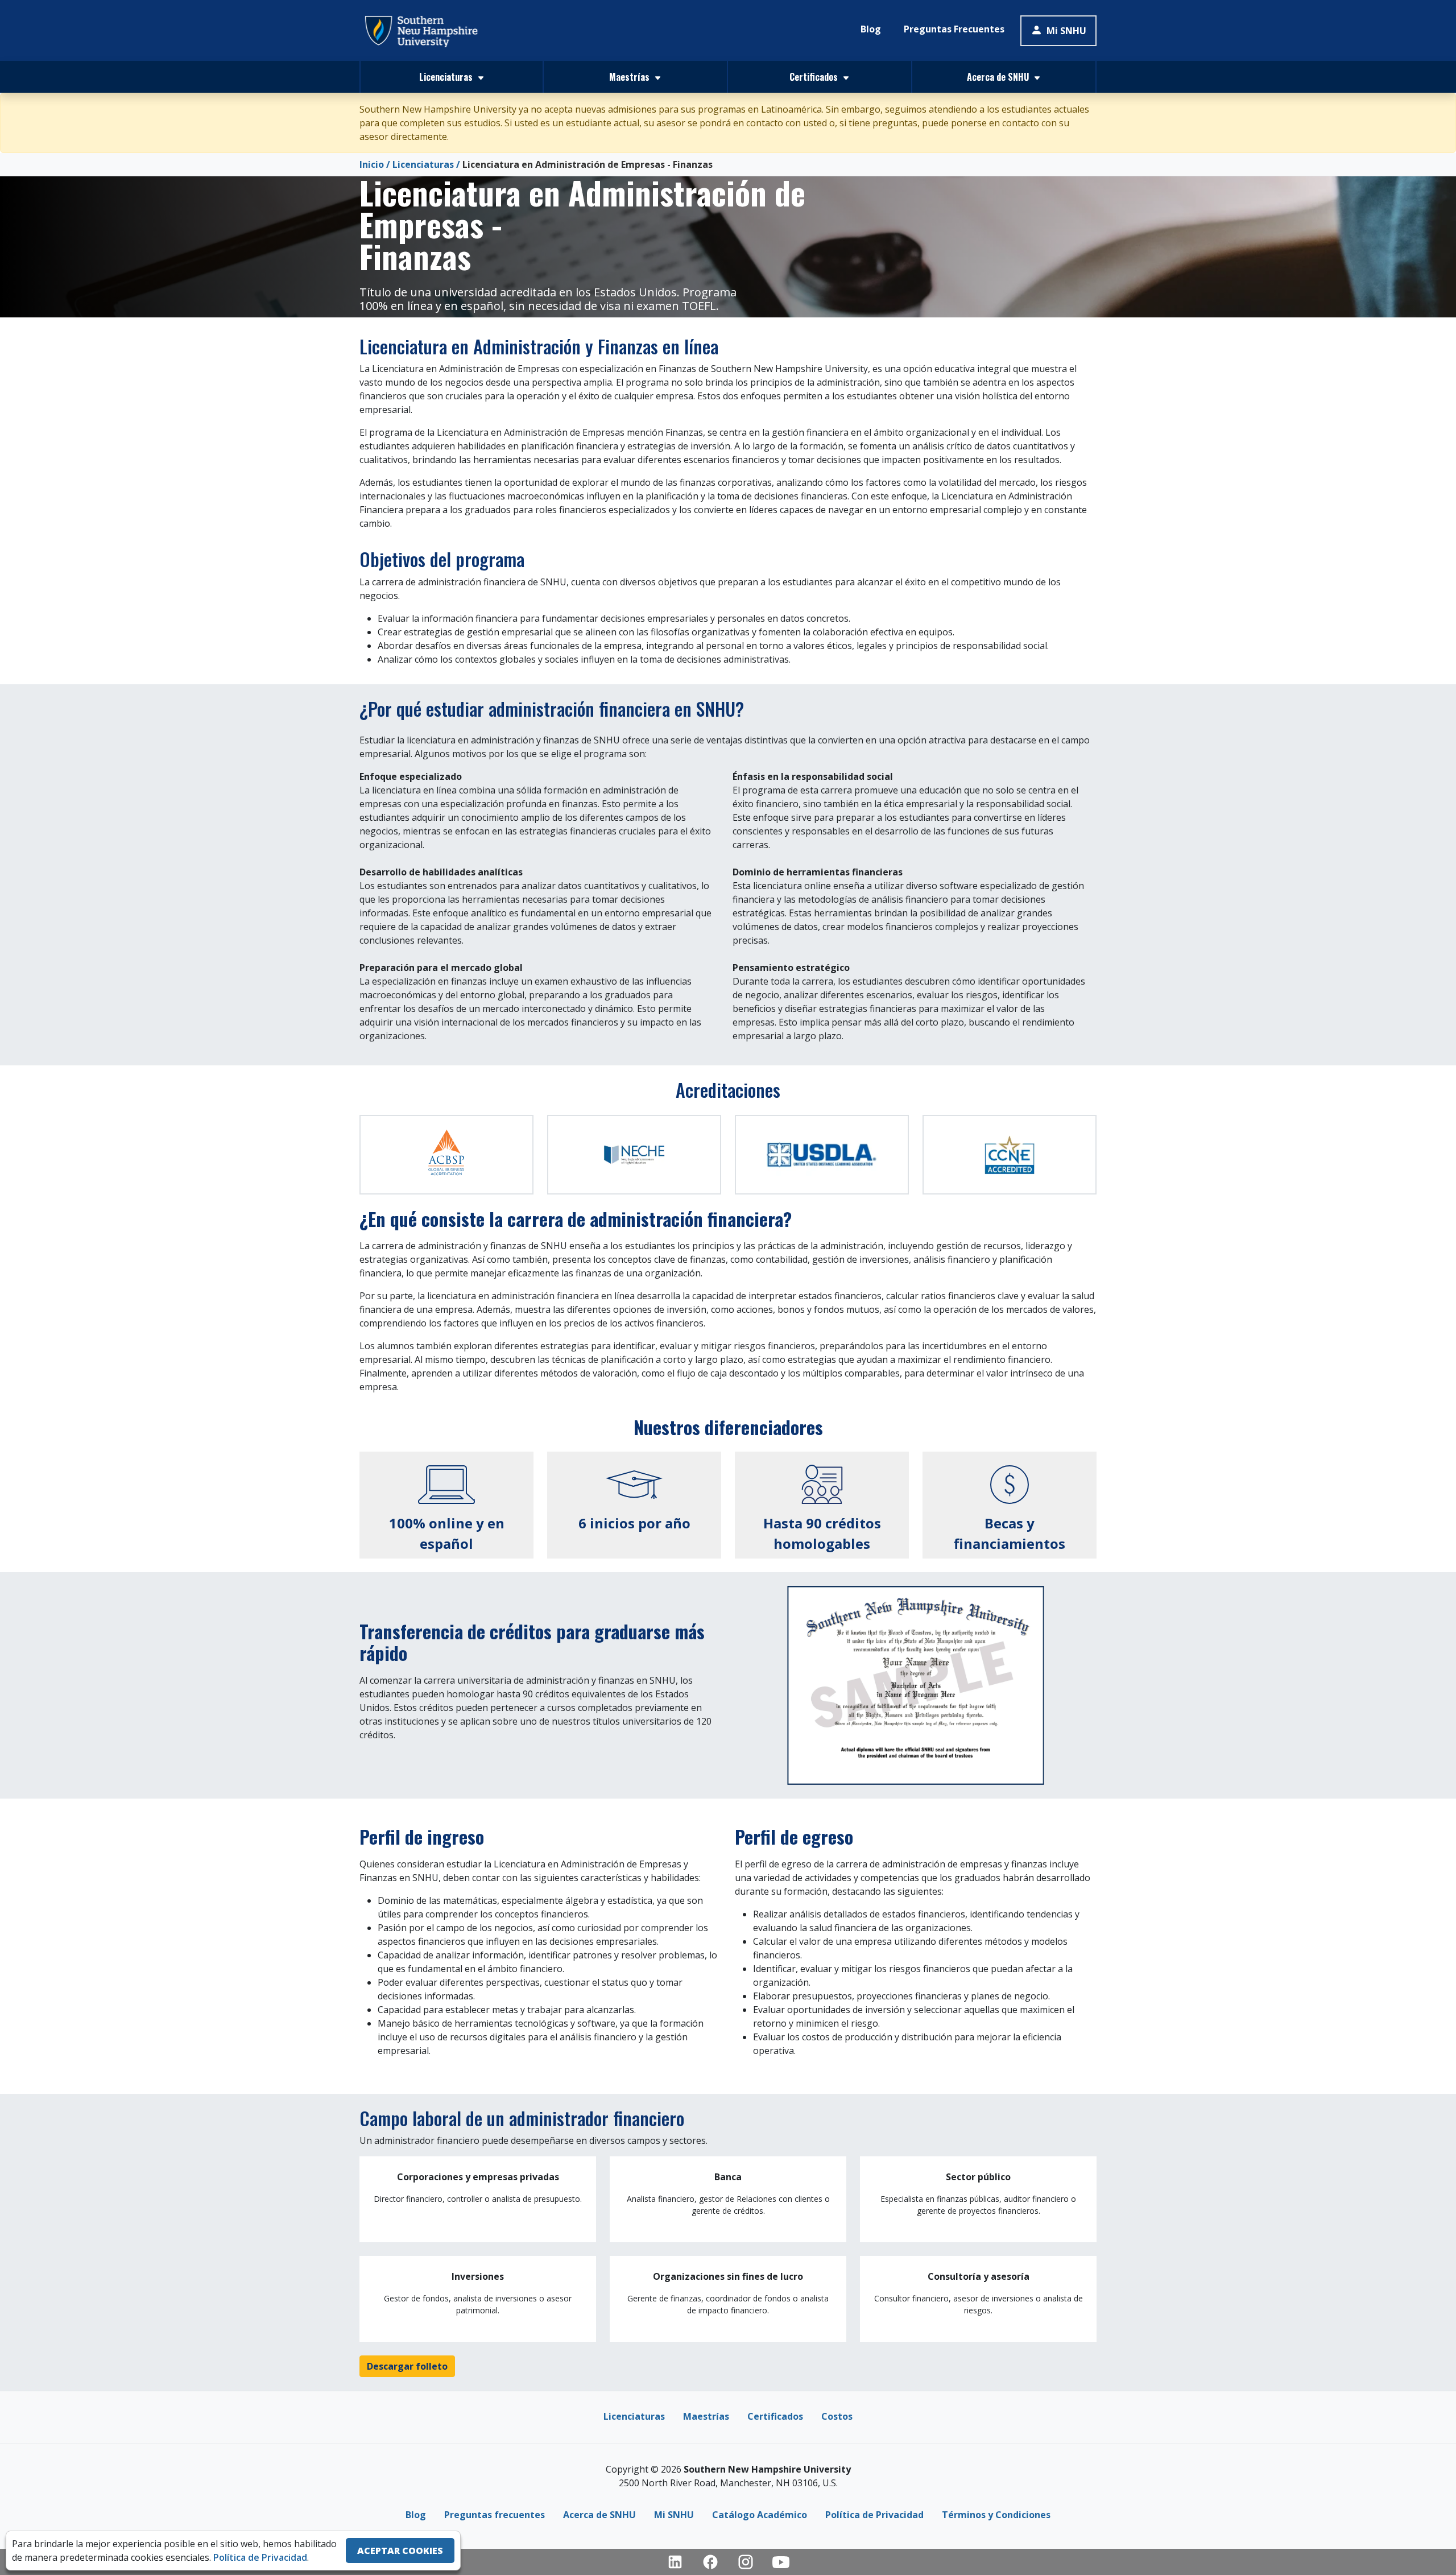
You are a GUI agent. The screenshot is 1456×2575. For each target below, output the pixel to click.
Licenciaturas (423, 164)
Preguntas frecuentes (495, 2515)
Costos (837, 2416)
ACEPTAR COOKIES (400, 2551)
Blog (871, 29)
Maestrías (706, 2416)
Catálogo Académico (760, 2515)
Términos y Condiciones (996, 2515)
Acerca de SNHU (599, 2515)
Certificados (775, 2416)
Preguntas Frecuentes (954, 29)
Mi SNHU (1066, 31)
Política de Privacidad (874, 2515)
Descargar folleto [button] (407, 2366)
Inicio (372, 164)
